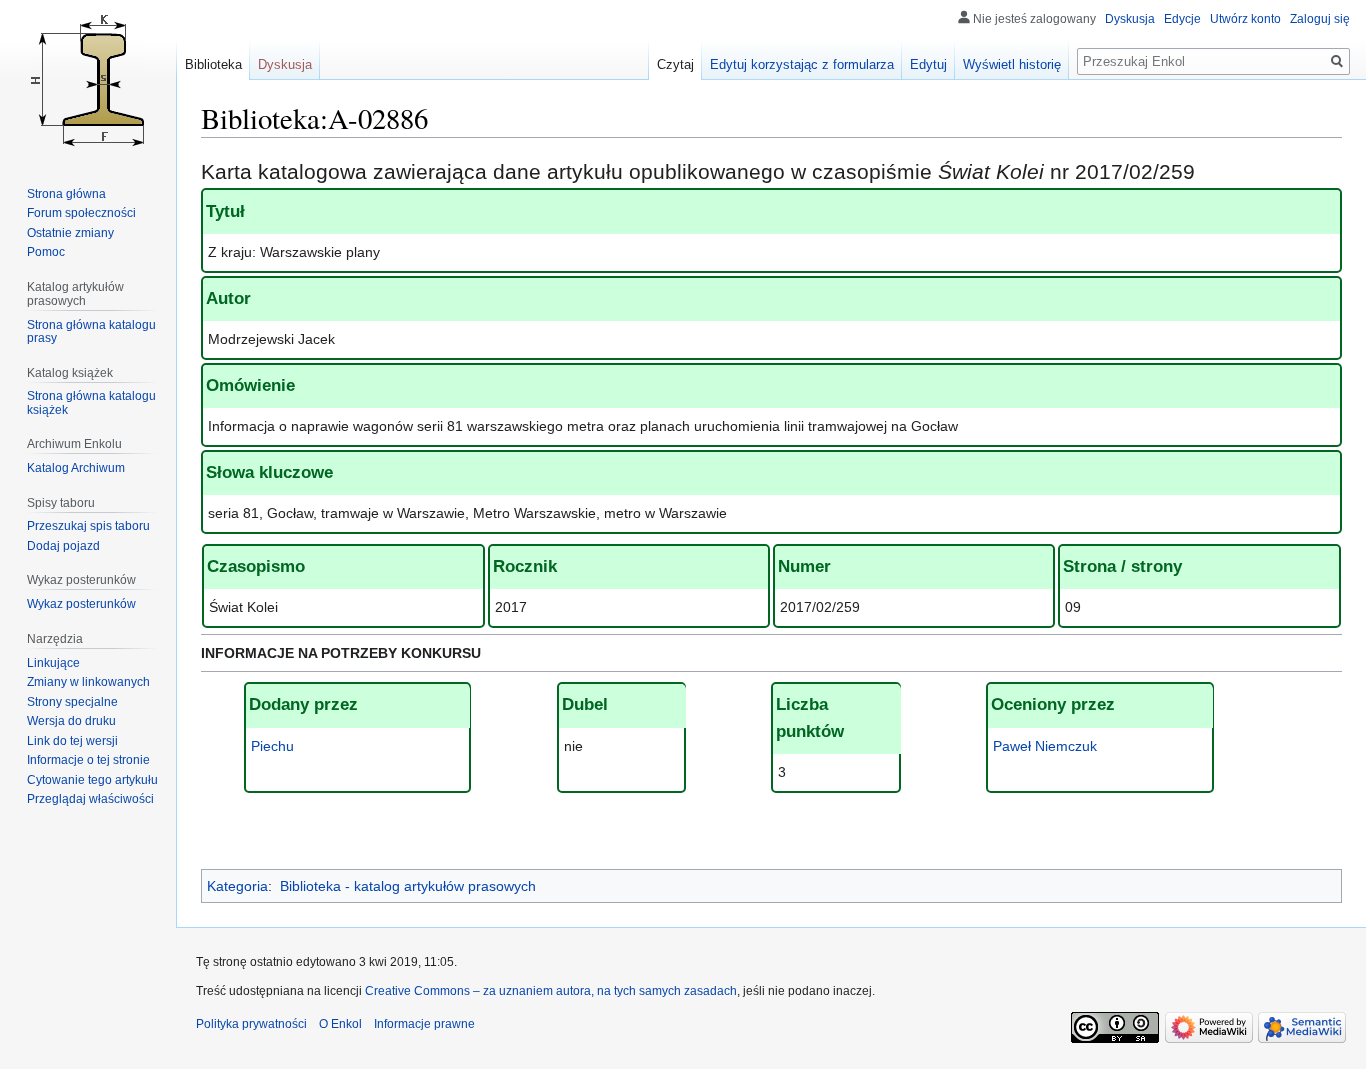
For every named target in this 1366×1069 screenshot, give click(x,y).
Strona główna (66, 194)
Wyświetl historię (1012, 64)
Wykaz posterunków (81, 604)
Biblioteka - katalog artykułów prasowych (408, 886)
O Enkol (340, 1024)
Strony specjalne (72, 702)
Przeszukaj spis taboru (88, 526)
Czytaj (675, 64)
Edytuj (928, 64)
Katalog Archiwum (76, 468)
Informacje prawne (424, 1024)
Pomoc (46, 252)
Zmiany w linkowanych (88, 682)
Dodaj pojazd (63, 546)
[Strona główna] (88, 80)
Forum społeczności (81, 213)
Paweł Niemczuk (1045, 746)
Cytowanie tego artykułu (92, 780)
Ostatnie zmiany (70, 233)
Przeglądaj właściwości (90, 799)
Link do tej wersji (72, 741)
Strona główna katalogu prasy (91, 332)
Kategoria (237, 886)
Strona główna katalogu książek (91, 403)
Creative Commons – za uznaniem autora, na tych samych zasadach (551, 991)
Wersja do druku (71, 721)
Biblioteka (213, 64)
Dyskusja (1130, 19)
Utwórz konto (1245, 19)
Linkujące (53, 663)
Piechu (272, 746)
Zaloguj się (1320, 19)
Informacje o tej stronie (88, 760)
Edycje (1182, 19)
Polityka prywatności (251, 1024)
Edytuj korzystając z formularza (802, 64)
